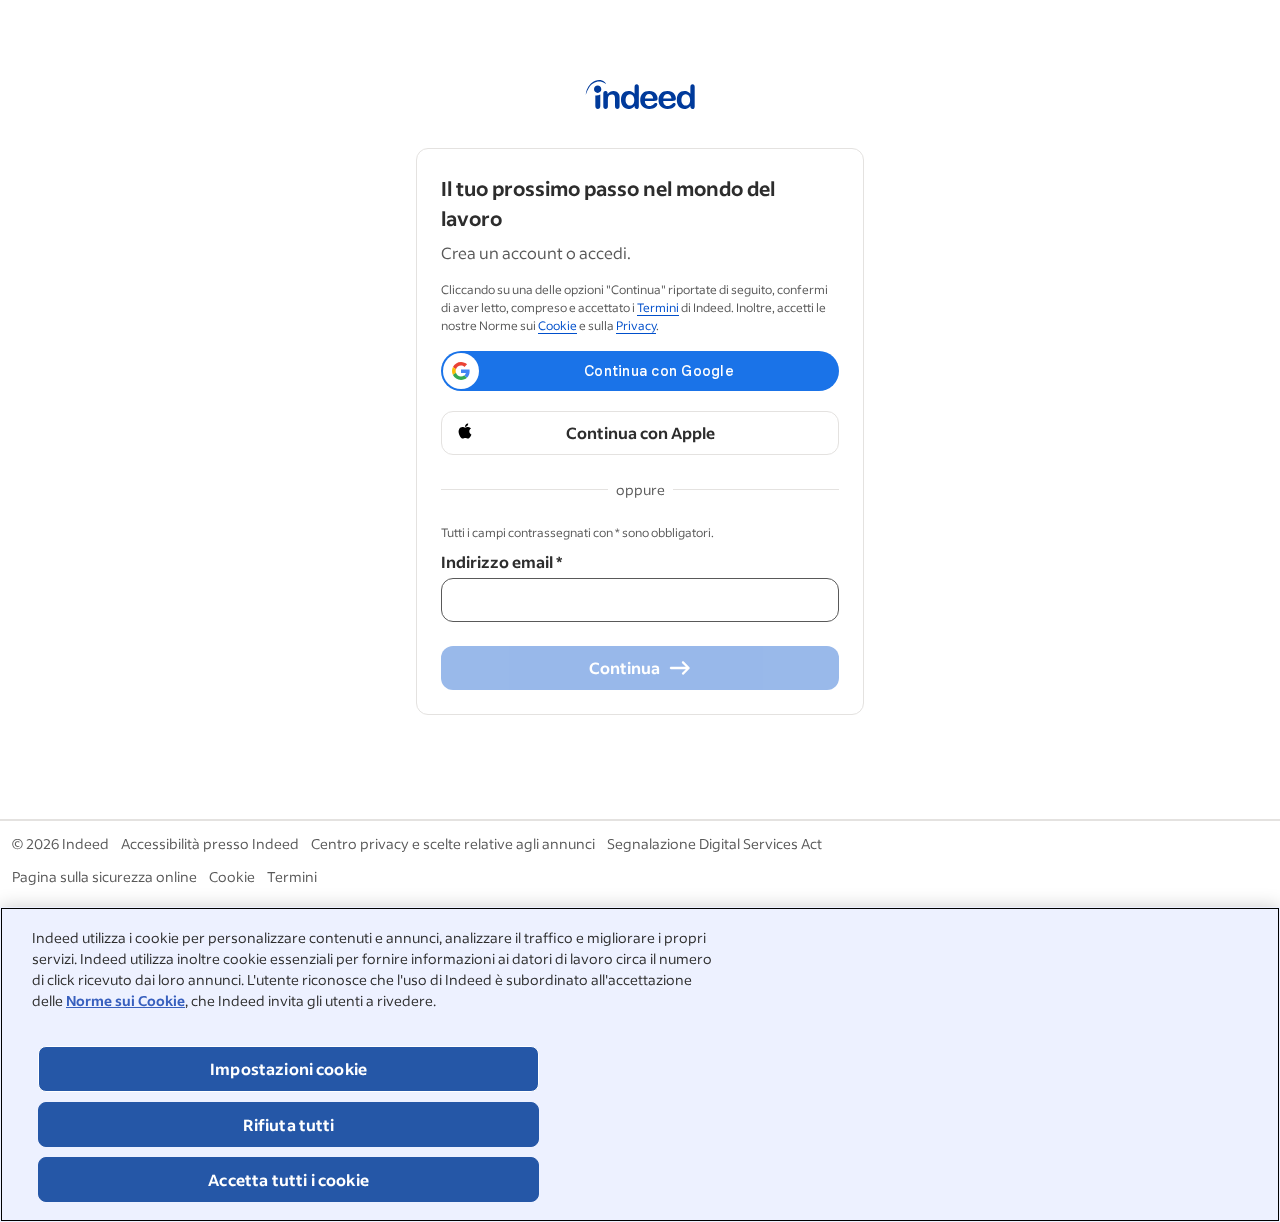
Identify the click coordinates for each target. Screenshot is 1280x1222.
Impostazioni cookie (288, 1068)
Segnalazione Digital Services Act (714, 843)
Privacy (636, 325)
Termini (658, 307)
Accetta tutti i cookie (288, 1179)
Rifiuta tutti (289, 1124)
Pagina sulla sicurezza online (104, 876)
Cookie (557, 325)
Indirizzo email (501, 561)
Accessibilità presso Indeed (210, 843)
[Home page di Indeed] (640, 98)
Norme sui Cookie (125, 1000)
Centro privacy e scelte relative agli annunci (453, 843)
